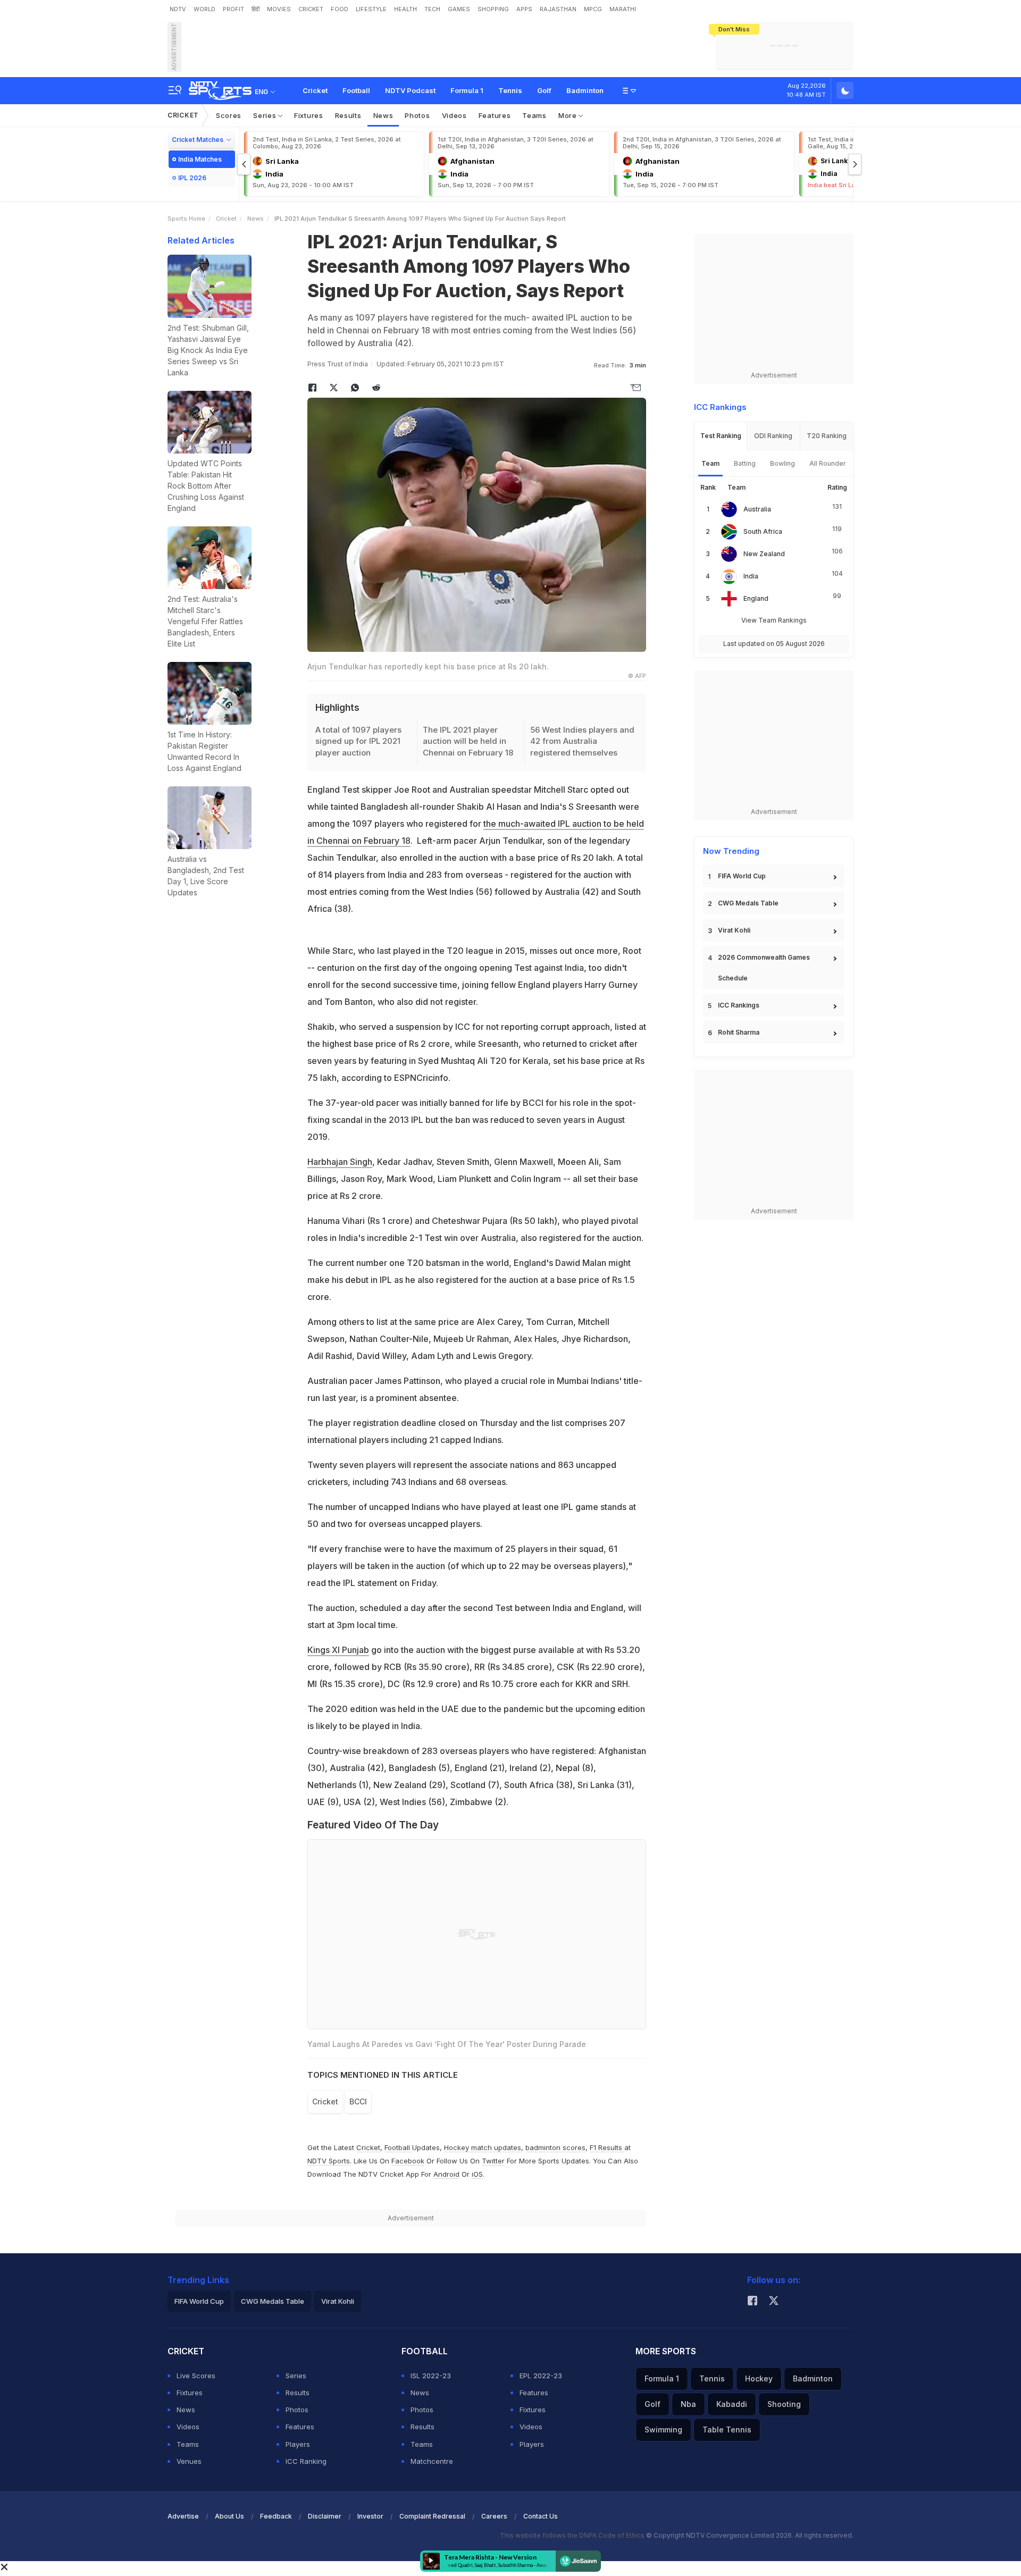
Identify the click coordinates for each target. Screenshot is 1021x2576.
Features (495, 115)
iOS (477, 2174)
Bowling (783, 463)
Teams (534, 115)
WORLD (204, 9)
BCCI (358, 2101)
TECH (432, 9)
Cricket (315, 90)
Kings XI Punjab (338, 1650)
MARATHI (623, 9)
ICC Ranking (306, 2461)
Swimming (663, 2430)
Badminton (585, 90)
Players (298, 2444)
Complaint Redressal (432, 2516)
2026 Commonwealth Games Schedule (764, 968)
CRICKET (311, 9)
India (751, 576)
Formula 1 (467, 90)
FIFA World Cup (742, 876)
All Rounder (828, 463)
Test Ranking (721, 436)
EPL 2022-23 (541, 2376)
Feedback (276, 2516)
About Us (229, 2516)
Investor (370, 2516)
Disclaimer (325, 2516)
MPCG (593, 9)
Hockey (759, 2378)
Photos (417, 115)
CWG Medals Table (748, 903)
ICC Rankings (739, 1005)
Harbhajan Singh (340, 1162)
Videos (454, 115)
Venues (189, 2461)
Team (710, 463)
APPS (524, 9)
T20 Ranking (827, 436)
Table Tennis (727, 2430)
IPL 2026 (192, 178)
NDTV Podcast (410, 90)
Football (356, 90)
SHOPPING (493, 9)
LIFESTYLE (371, 9)
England (756, 598)
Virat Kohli (734, 930)
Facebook (408, 2161)
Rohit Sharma (739, 1032)
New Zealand (764, 554)
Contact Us (541, 2516)
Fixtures (309, 115)
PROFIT (233, 9)
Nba (688, 2404)
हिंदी (256, 9)
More (569, 115)
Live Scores (196, 2376)
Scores (229, 115)
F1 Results (607, 2147)
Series (266, 115)
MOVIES (279, 9)
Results (348, 115)
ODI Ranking (773, 436)
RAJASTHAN (558, 9)
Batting (745, 463)
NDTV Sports (329, 2161)
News (383, 115)
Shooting (784, 2404)
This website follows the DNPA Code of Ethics (573, 2535)
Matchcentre (432, 2461)
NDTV (178, 9)
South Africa (763, 531)
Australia (757, 509)
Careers (494, 2516)
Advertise (183, 2516)
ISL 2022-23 (431, 2376)
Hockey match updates (483, 2147)
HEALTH (405, 9)
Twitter (493, 2161)
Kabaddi (732, 2404)
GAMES (459, 9)
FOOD (340, 9)
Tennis (510, 90)
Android (446, 2174)
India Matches (200, 159)
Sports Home (186, 219)
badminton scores (555, 2147)
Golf (544, 90)
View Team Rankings (774, 620)
